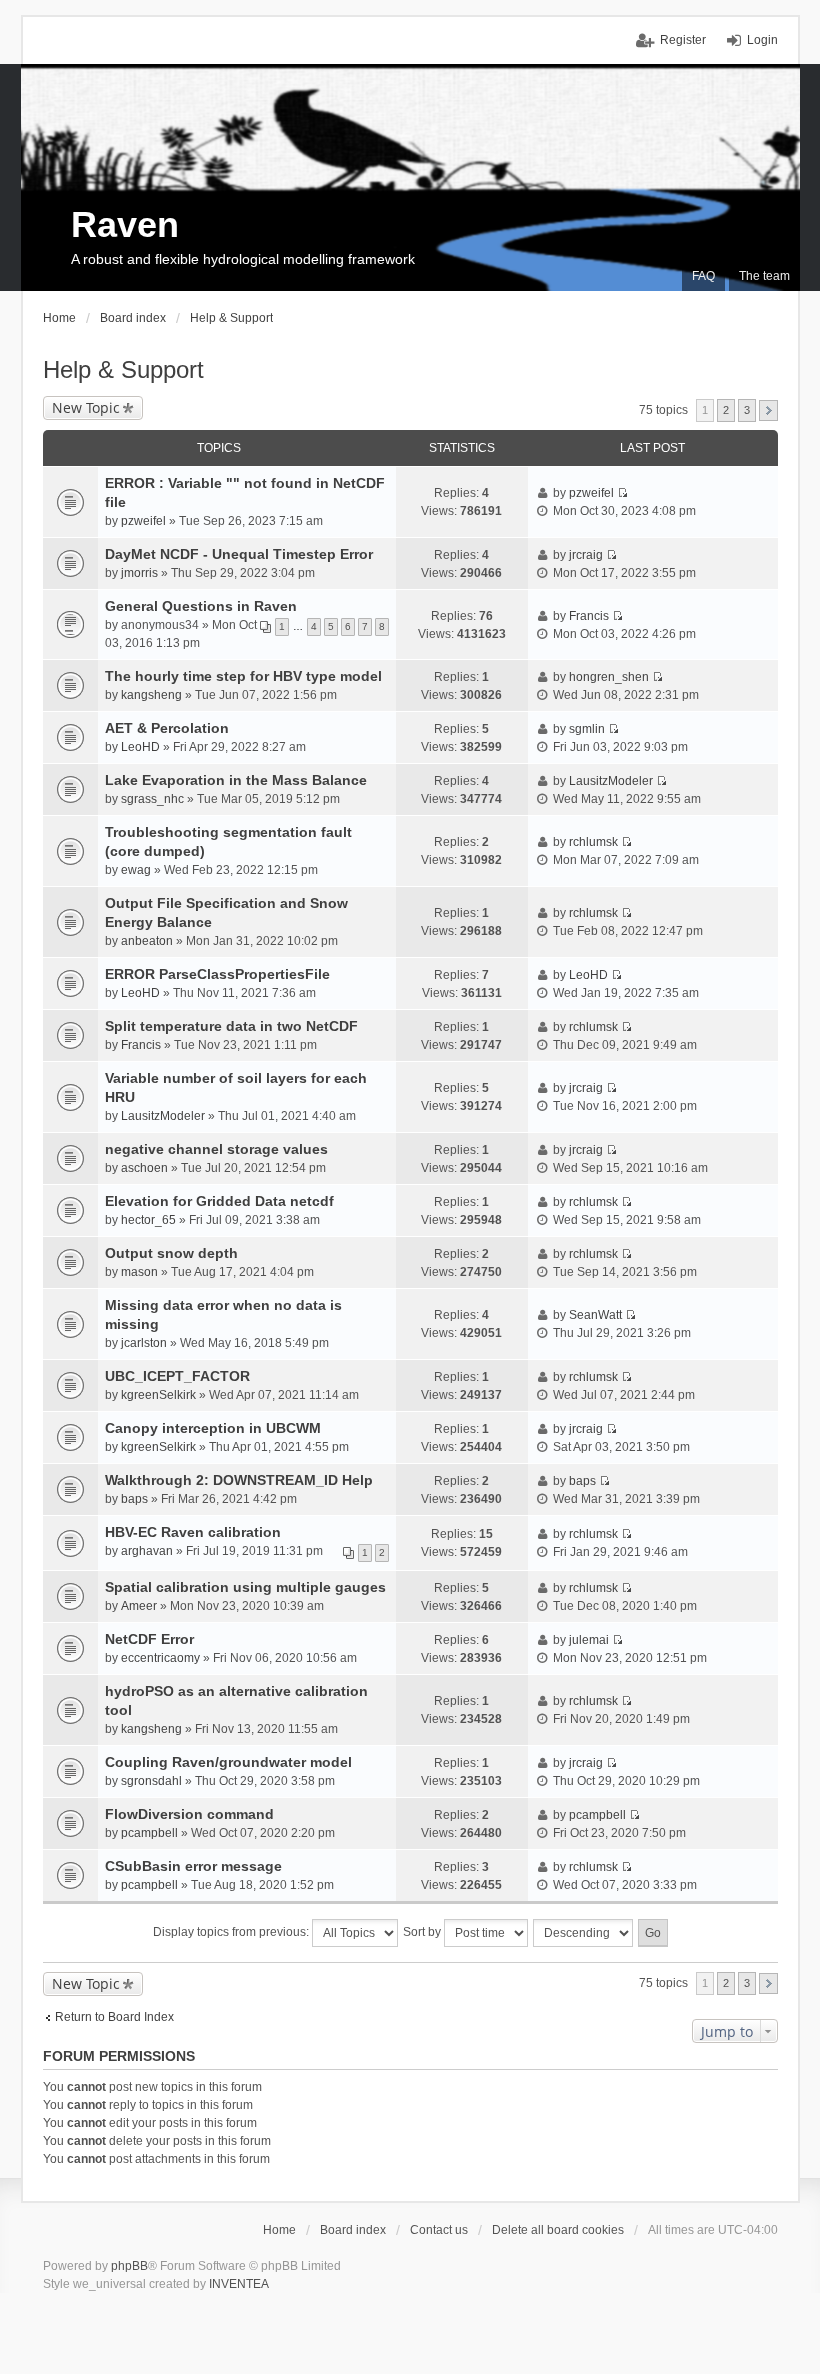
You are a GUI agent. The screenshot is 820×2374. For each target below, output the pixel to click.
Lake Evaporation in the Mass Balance (236, 780)
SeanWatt (595, 1315)
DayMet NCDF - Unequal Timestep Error (239, 554)
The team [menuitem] (764, 276)
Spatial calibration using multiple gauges (245, 1587)
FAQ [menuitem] (703, 276)
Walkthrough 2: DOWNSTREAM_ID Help (239, 1480)
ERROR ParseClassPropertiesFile (217, 974)
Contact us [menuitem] (439, 2230)
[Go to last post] (622, 493)
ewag (136, 870)
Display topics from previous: (232, 1932)
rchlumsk (593, 842)
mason (139, 1272)
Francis (589, 616)
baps (134, 1499)
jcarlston (144, 1343)
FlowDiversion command (189, 1814)
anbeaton (147, 941)
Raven (125, 224)
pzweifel (143, 521)
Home (279, 2230)
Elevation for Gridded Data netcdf (219, 1201)
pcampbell (149, 1833)
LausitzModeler (611, 781)
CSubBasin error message (193, 1866)
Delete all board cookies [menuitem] (558, 2230)
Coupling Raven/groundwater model (228, 1762)
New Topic (86, 407)
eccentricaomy (160, 1658)
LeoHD (140, 747)
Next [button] (768, 410)
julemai (589, 1640)
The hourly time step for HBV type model (243, 676)
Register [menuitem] (683, 40)
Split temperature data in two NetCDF (231, 1026)
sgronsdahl (151, 1781)
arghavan (147, 1551)
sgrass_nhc (152, 799)
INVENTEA (239, 2284)
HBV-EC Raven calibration (193, 1532)
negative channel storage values (216, 1149)
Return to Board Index (114, 2017)
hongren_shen (609, 677)
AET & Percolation (167, 728)
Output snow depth (171, 1253)
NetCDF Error (149, 1639)
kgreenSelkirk (158, 1395)
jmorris (139, 573)
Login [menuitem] (762, 40)
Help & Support (123, 369)
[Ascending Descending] (584, 1933)
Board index (353, 2230)
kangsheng (151, 695)
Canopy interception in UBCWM (213, 1428)
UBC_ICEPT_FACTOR (177, 1376)
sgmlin (587, 729)
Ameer (139, 1606)
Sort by (423, 1932)
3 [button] (747, 410)
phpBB (129, 2266)
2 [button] (726, 410)
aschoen (144, 1168)
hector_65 (148, 1220)
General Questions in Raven (201, 606)
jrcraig (586, 555)
